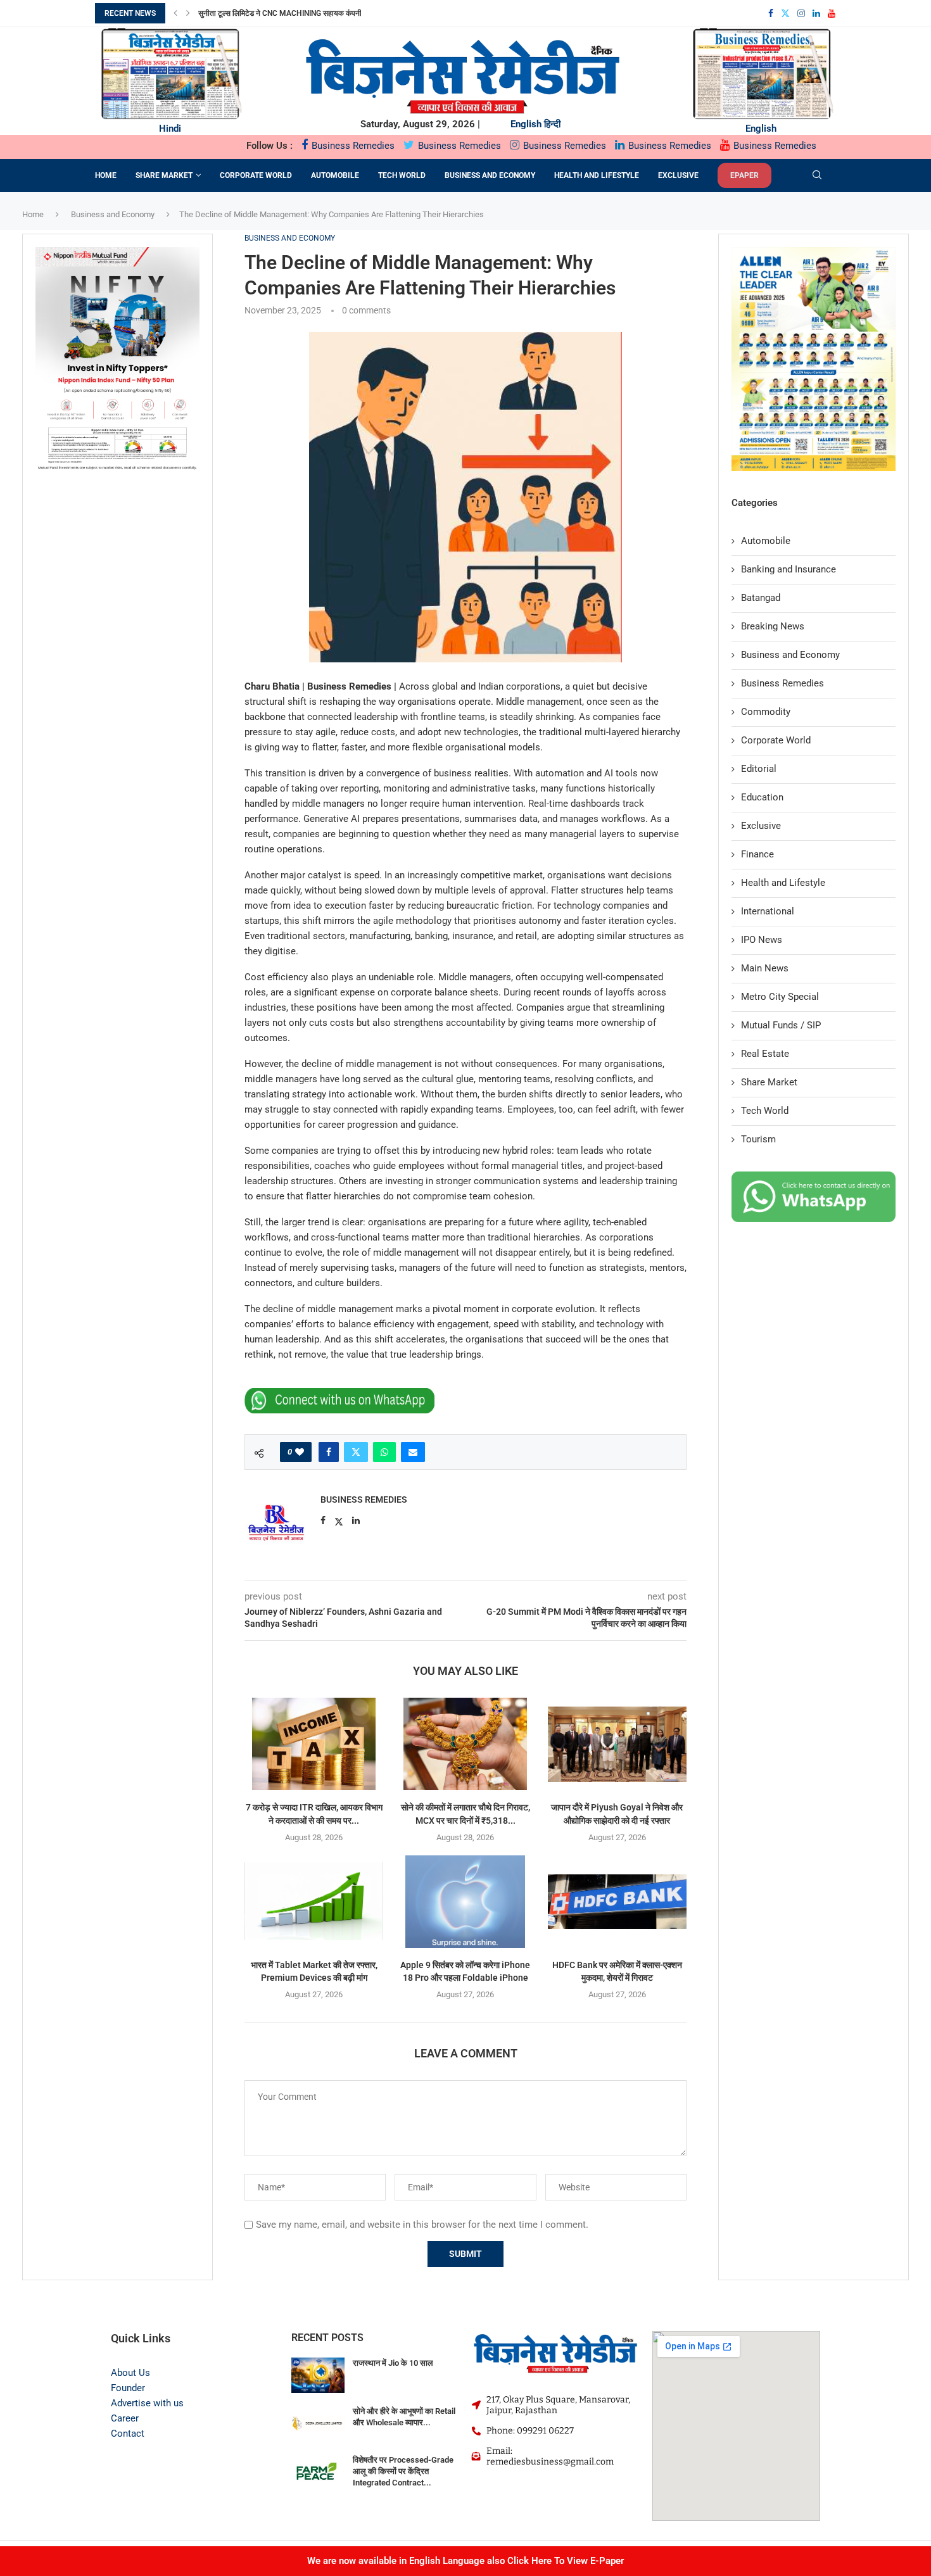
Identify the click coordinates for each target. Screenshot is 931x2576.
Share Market (164, 175)
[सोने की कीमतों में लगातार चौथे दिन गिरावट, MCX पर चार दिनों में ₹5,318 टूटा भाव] (465, 1744)
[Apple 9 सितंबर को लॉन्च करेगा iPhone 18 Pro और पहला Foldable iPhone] (465, 1902)
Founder (128, 2388)
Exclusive (678, 175)
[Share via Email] (413, 1452)
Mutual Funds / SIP (781, 1025)
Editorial (759, 769)
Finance (757, 854)
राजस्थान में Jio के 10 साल (393, 2363)
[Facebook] (771, 13)
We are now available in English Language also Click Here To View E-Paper (465, 2561)
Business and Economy (490, 175)
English (526, 124)
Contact (128, 2434)
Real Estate (765, 1054)
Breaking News (773, 626)
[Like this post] (300, 1452)
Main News (765, 968)
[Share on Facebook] (329, 1452)
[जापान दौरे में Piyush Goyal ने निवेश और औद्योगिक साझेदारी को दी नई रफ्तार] (617, 1744)
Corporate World (256, 175)
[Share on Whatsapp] (384, 1452)
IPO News (762, 940)
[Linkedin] (816, 13)
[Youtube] (832, 13)
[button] (175, 13)
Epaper (744, 175)
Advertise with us (147, 2403)
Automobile (335, 175)
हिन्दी (552, 124)
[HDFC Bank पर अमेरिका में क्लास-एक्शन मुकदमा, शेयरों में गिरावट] (617, 1902)
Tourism (758, 1139)
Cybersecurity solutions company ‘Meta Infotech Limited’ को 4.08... (331, 13)
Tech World (402, 175)
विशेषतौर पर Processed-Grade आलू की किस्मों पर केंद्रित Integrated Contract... (403, 2471)
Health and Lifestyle (597, 175)
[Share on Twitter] (356, 1452)
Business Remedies (352, 146)
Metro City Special (780, 997)
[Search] (817, 175)
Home (106, 175)
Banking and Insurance (788, 569)
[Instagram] (801, 13)
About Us (130, 2373)
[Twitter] (785, 13)
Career (125, 2418)
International (768, 911)
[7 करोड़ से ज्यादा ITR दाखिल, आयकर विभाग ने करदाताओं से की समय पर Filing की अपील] (314, 1744)
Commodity (766, 712)
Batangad (761, 598)
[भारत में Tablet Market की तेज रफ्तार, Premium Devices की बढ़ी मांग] (314, 1902)
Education (762, 797)
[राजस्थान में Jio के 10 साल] (318, 2376)
